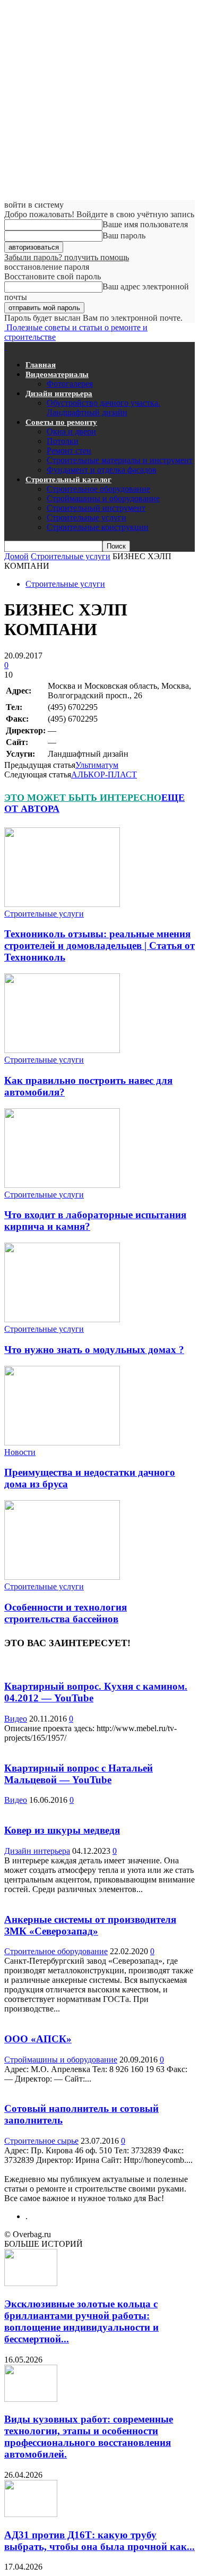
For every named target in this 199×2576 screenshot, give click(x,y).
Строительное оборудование (98, 489)
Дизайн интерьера (59, 393)
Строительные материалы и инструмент (120, 460)
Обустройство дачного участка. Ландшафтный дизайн (103, 408)
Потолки (63, 441)
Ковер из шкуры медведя (62, 1830)
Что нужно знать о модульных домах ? (94, 1350)
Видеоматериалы (57, 374)
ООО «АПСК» (38, 2039)
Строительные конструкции (98, 527)
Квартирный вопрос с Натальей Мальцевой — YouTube (79, 1774)
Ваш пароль (124, 236)
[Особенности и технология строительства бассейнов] (62, 1577)
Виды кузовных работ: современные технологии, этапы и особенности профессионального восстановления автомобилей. (89, 2437)
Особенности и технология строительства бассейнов (66, 1613)
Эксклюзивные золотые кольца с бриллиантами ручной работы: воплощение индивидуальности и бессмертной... (81, 2321)
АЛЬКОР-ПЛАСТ (104, 774)
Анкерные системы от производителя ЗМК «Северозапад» (90, 1925)
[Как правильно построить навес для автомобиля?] (62, 1050)
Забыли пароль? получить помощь (67, 257)
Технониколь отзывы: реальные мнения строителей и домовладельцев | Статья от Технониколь (99, 945)
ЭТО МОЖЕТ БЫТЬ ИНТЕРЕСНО (83, 798)
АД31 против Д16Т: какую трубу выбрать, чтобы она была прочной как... (99, 2541)
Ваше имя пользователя (145, 224)
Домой (16, 556)
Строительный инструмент (96, 508)
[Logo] (5, 346)
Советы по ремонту (61, 422)
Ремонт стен (69, 451)
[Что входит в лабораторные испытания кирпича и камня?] (62, 1185)
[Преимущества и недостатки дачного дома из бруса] (62, 1443)
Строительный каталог (68, 480)
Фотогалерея (70, 384)
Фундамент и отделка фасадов (102, 470)
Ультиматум (97, 765)
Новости (20, 1452)
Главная (41, 365)
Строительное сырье (41, 2141)
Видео (16, 1719)
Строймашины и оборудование (103, 498)
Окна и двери (71, 431)
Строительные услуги (86, 517)
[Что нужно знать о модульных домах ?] (62, 1319)
